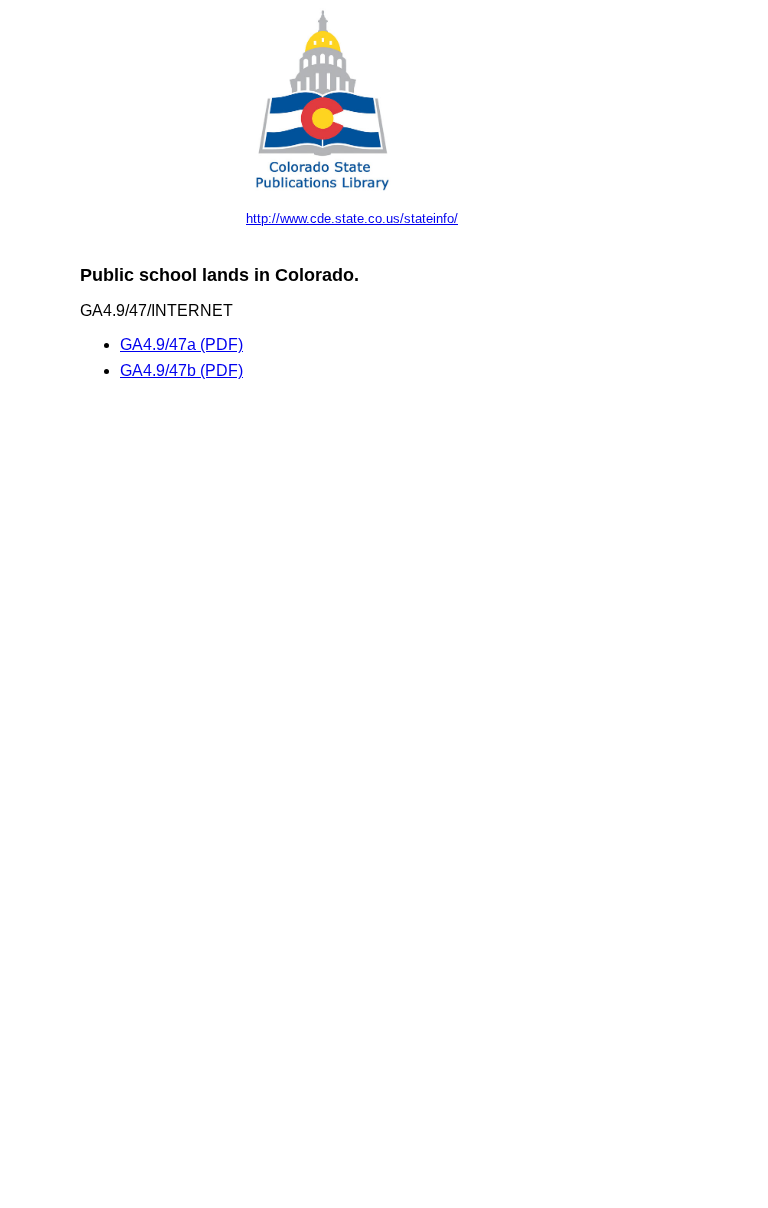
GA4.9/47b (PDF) (181, 370)
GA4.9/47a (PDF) (181, 344)
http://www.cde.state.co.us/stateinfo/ (352, 218)
